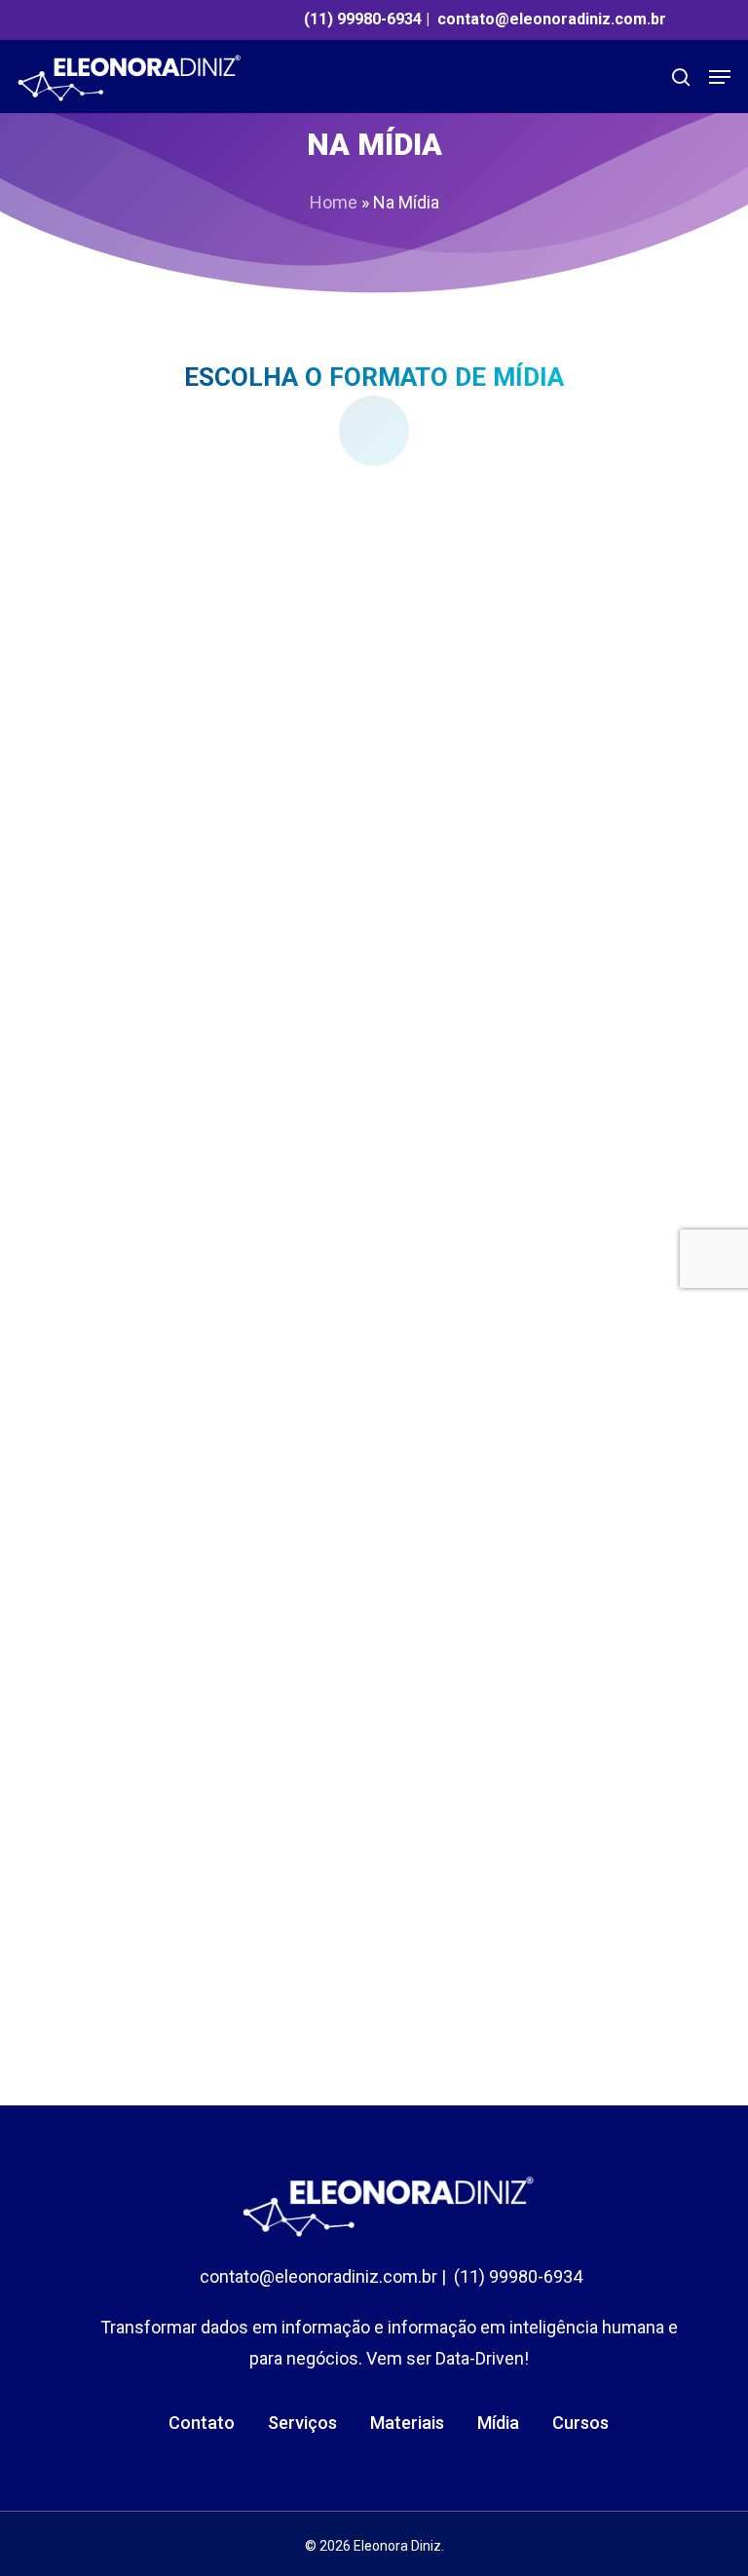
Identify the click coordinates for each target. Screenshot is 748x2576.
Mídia (498, 2423)
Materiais (407, 2423)
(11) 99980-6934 (363, 19)
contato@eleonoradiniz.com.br (552, 19)
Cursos (580, 2423)
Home (334, 202)
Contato (202, 2423)
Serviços (302, 2423)
